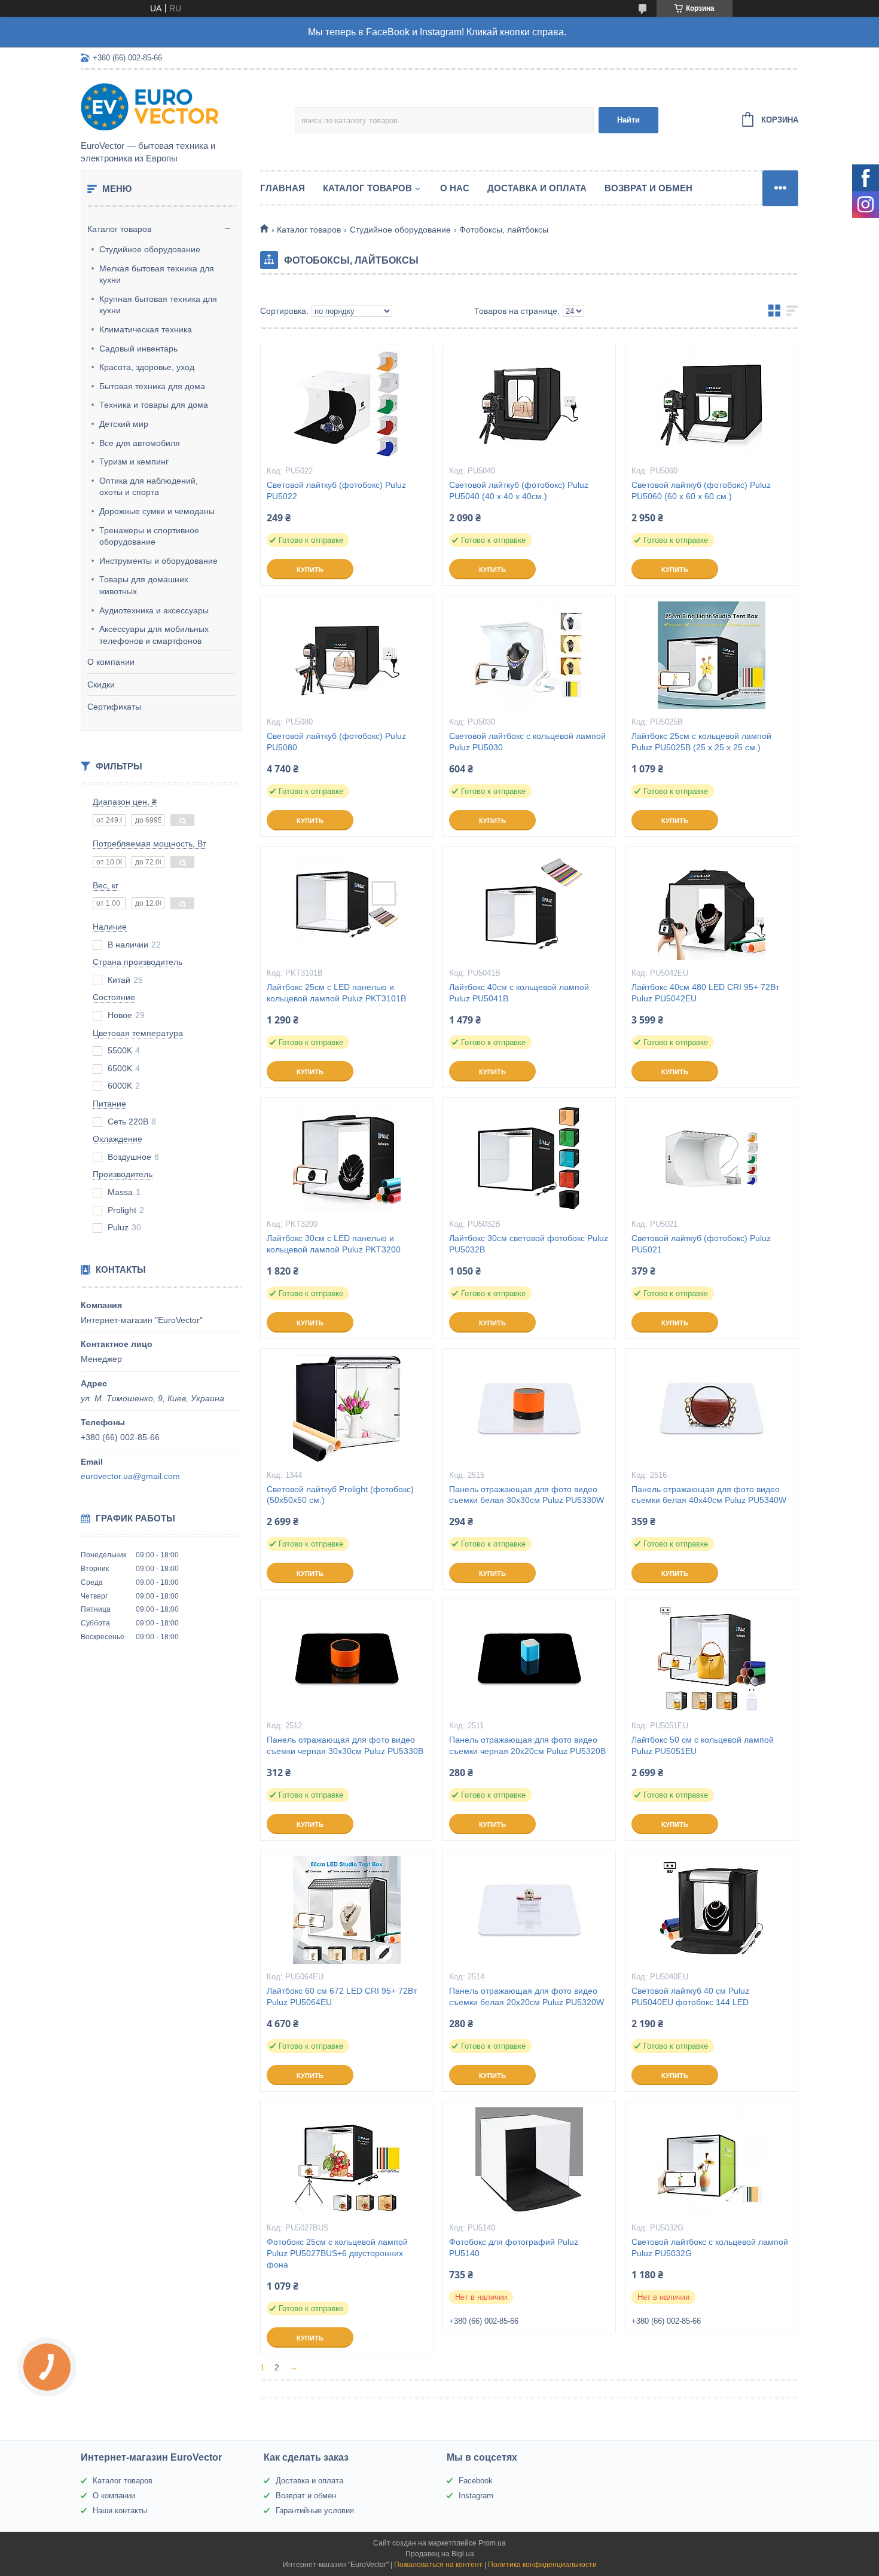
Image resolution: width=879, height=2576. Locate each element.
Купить (310, 570)
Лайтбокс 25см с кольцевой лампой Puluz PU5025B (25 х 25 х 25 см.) (701, 742)
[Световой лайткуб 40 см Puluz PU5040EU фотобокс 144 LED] (712, 1910)
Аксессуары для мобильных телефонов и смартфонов (154, 635)
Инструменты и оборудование (158, 561)
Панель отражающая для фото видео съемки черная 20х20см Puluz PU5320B (527, 1745)
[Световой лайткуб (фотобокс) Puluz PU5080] (347, 655)
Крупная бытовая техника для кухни (158, 305)
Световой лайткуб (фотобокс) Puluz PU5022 (336, 491)
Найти (628, 120)
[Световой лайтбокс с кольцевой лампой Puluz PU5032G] (712, 2161)
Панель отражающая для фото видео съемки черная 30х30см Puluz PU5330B (345, 1745)
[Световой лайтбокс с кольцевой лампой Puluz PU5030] (529, 655)
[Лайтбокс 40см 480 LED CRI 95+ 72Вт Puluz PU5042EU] (712, 906)
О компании (111, 662)
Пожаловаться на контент (438, 2565)
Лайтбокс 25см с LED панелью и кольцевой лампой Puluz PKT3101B (336, 993)
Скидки (101, 685)
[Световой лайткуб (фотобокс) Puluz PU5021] (712, 1157)
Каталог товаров (119, 229)
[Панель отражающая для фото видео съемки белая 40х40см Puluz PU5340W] (712, 1408)
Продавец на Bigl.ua (440, 2554)
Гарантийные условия (315, 2511)
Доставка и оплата (537, 188)
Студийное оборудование (150, 249)
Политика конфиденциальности (542, 2565)
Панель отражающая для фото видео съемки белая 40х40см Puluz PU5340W (709, 1495)
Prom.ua (492, 2543)
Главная (283, 188)
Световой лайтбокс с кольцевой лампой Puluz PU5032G (710, 2247)
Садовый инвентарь (138, 349)
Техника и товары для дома (154, 405)
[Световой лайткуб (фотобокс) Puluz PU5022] (347, 404)
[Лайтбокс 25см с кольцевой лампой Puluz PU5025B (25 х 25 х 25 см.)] (712, 655)
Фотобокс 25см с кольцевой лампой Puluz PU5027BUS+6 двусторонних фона (337, 2253)
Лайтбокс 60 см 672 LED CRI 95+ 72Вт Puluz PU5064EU (342, 1996)
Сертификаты (114, 707)
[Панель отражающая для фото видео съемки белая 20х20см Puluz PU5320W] (529, 1910)
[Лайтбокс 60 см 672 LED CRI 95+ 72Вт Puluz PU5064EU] (347, 1910)
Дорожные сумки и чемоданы (157, 511)
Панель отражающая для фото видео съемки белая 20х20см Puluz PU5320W (527, 1996)
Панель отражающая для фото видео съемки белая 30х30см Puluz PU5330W (527, 1495)
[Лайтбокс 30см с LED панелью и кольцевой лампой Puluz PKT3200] (347, 1157)
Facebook (476, 2481)
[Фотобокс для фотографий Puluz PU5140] (529, 2161)
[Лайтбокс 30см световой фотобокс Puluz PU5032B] (529, 1157)
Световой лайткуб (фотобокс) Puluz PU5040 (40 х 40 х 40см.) (519, 491)
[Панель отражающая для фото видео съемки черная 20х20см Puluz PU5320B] (529, 1659)
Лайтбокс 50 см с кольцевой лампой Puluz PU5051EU (703, 1745)
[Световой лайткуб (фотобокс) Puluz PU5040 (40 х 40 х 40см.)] (529, 404)
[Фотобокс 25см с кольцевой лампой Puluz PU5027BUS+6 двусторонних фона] (347, 2161)
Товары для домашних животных (144, 585)
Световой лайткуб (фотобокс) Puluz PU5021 (701, 1244)
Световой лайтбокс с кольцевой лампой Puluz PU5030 (527, 742)
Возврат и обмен (648, 188)
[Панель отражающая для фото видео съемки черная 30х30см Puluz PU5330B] (347, 1659)
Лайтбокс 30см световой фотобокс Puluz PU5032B (529, 1244)
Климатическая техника (146, 329)
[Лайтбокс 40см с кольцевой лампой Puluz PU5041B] (529, 906)
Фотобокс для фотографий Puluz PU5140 (514, 2247)
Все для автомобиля (140, 443)
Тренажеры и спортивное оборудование (149, 536)
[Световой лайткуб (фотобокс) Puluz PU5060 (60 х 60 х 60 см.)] (712, 404)
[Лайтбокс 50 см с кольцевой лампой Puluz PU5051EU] (712, 1659)
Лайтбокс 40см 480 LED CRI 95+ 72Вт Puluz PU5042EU (705, 993)
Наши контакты (120, 2511)
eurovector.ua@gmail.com (130, 1476)
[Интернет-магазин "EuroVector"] (185, 106)
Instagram (476, 2496)
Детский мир (124, 424)
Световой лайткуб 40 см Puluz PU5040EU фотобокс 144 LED (690, 1996)
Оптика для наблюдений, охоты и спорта (149, 487)
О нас (455, 188)
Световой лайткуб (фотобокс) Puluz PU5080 (336, 742)
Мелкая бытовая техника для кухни (157, 274)
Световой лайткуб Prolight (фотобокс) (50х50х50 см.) (340, 1495)
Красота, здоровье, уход (147, 367)
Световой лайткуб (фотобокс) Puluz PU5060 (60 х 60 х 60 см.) (701, 491)
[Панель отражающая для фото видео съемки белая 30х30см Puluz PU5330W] (529, 1408)
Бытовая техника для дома (152, 386)
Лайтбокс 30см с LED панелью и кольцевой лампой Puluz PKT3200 (334, 1244)
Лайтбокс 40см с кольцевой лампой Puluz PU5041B (519, 993)
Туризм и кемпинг (134, 462)
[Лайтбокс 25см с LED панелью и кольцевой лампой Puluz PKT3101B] (347, 906)
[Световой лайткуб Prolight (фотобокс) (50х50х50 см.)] (347, 1408)
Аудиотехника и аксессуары (154, 610)
